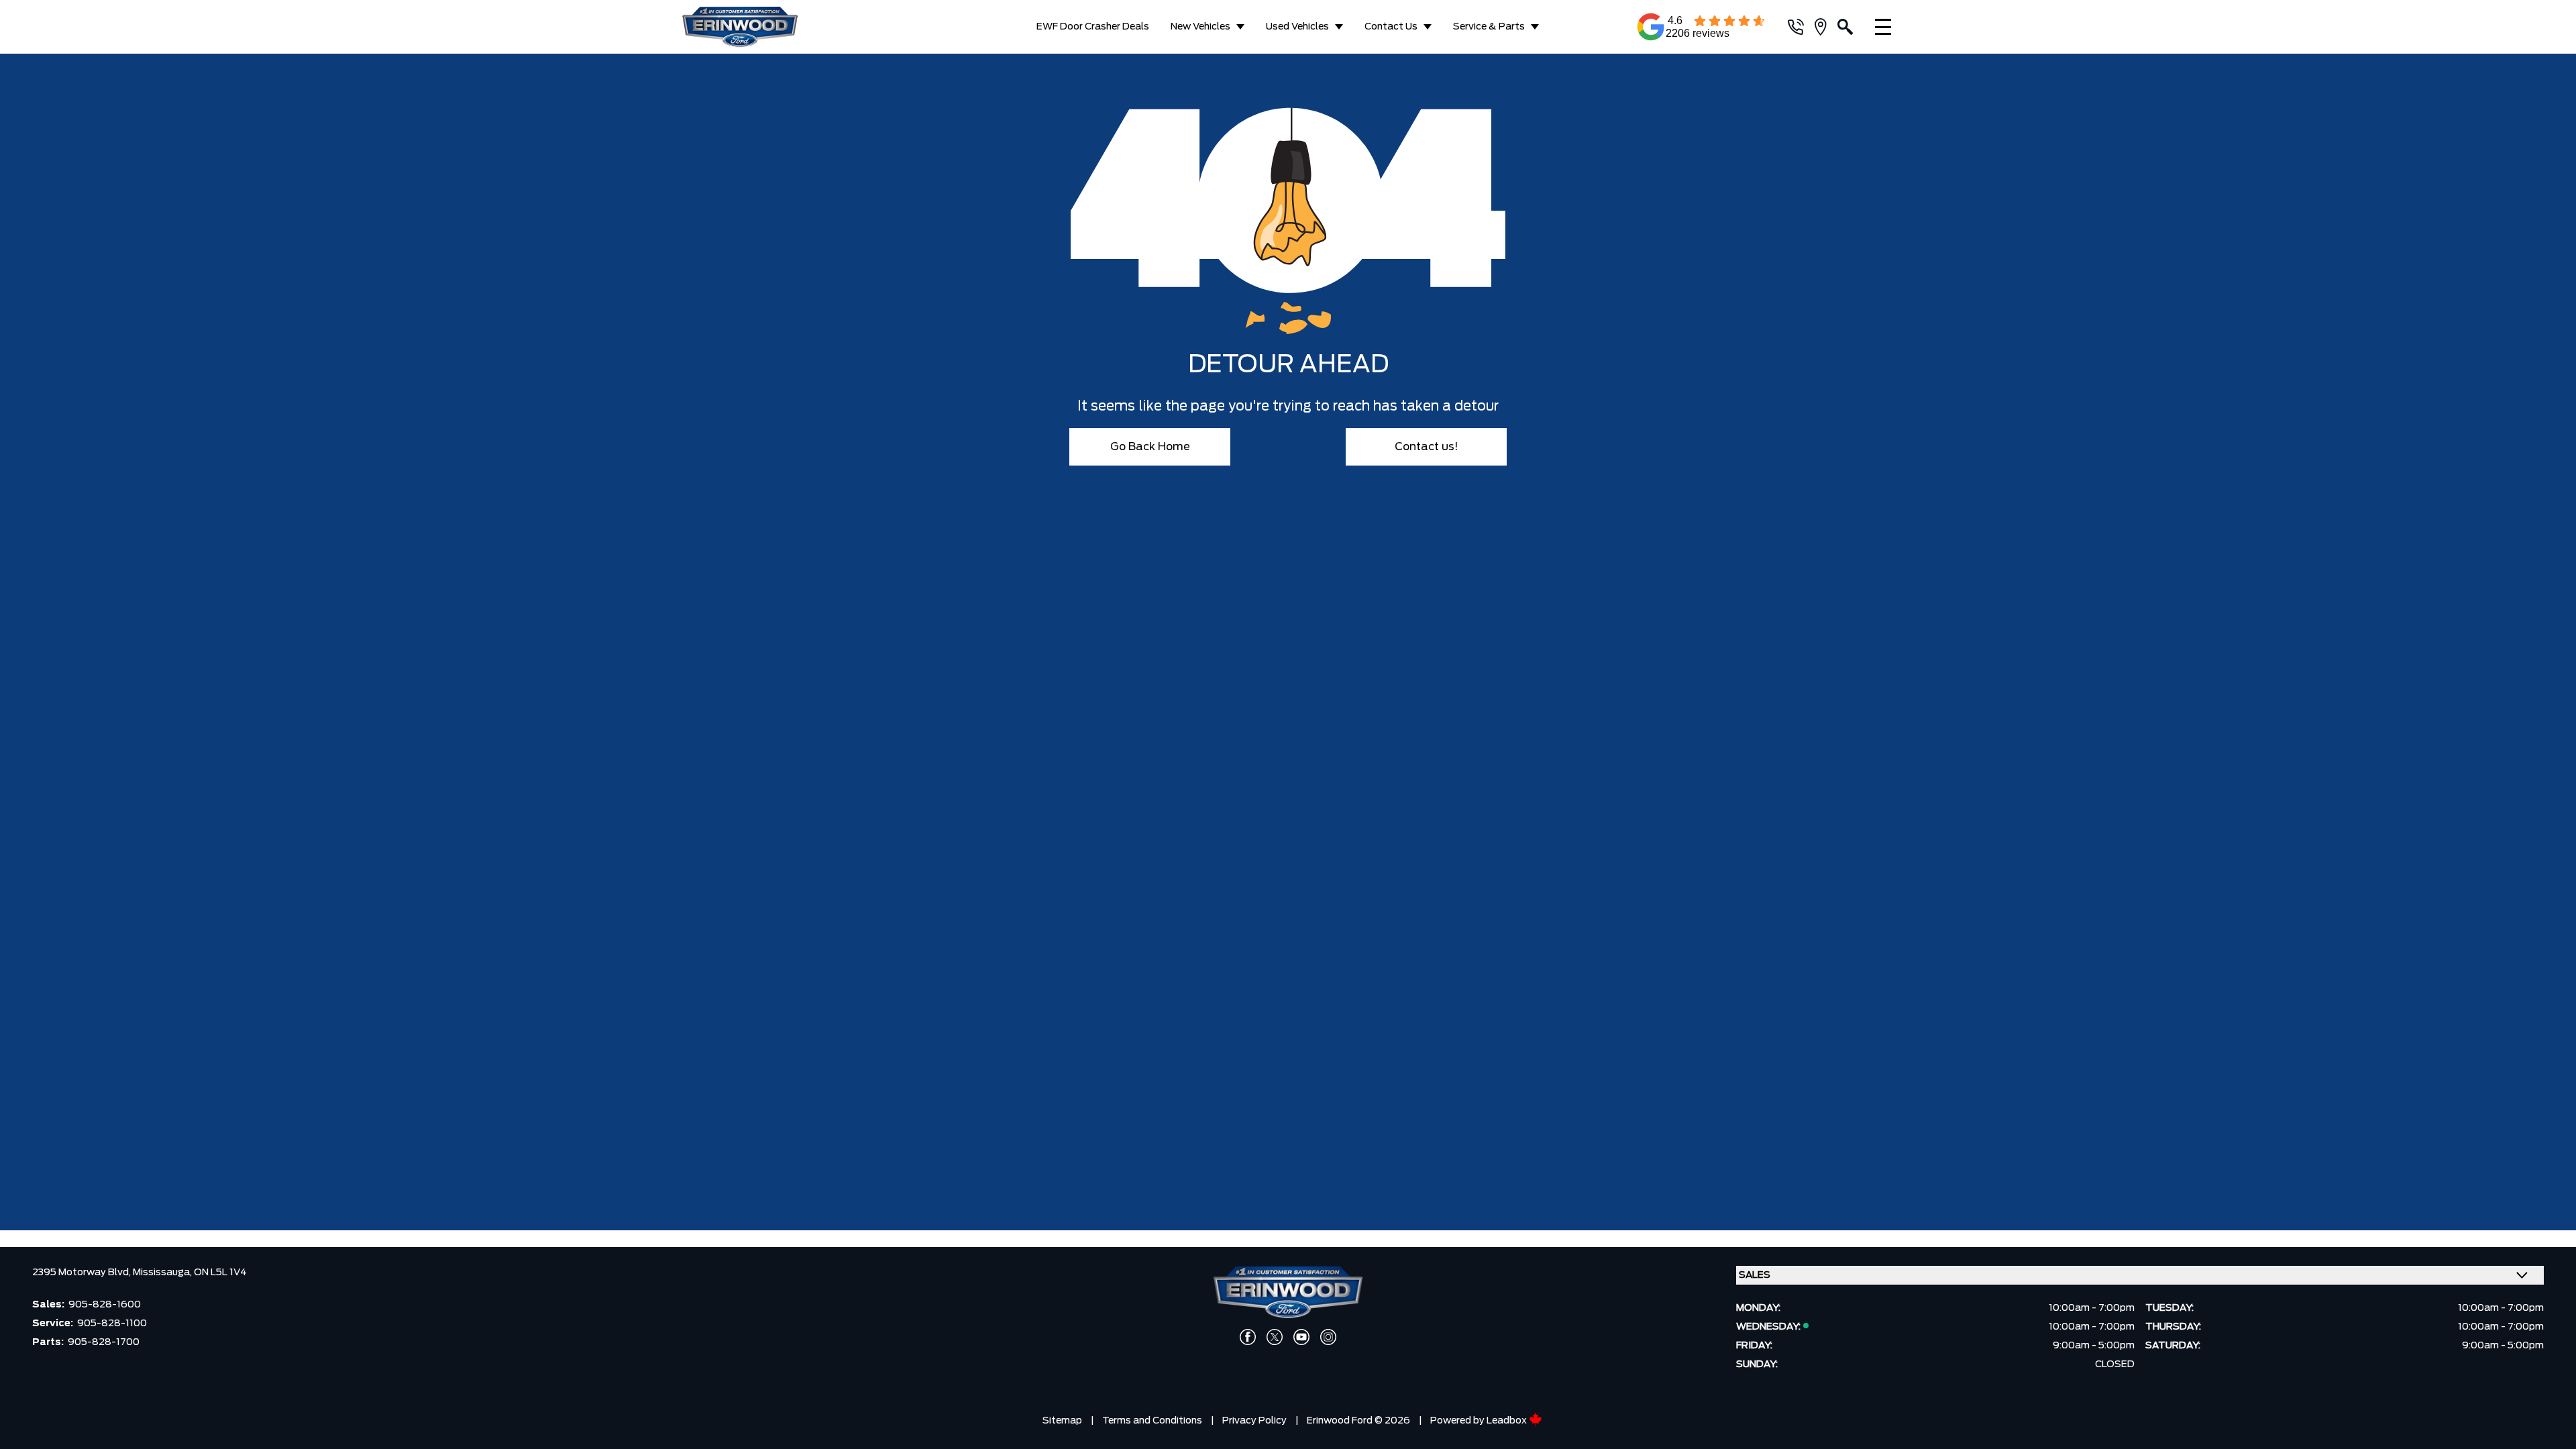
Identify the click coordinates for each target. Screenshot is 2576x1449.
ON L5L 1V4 (220, 1273)
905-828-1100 (112, 1324)
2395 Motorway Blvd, (83, 1273)
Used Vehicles (1297, 27)
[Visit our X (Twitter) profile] (1275, 1337)
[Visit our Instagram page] (1328, 1337)
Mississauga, (163, 1273)
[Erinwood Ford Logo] (773, 27)
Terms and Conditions (1152, 1421)
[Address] (1826, 27)
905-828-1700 (104, 1342)
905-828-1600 (105, 1305)
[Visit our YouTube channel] (1301, 1337)
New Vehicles (1200, 27)
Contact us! (1427, 447)
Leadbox (1508, 1421)
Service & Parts (1489, 27)
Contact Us (1391, 27)
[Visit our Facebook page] (1248, 1337)
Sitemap (1062, 1421)
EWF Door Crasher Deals (1093, 27)
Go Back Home (1150, 447)
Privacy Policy (1254, 1421)
